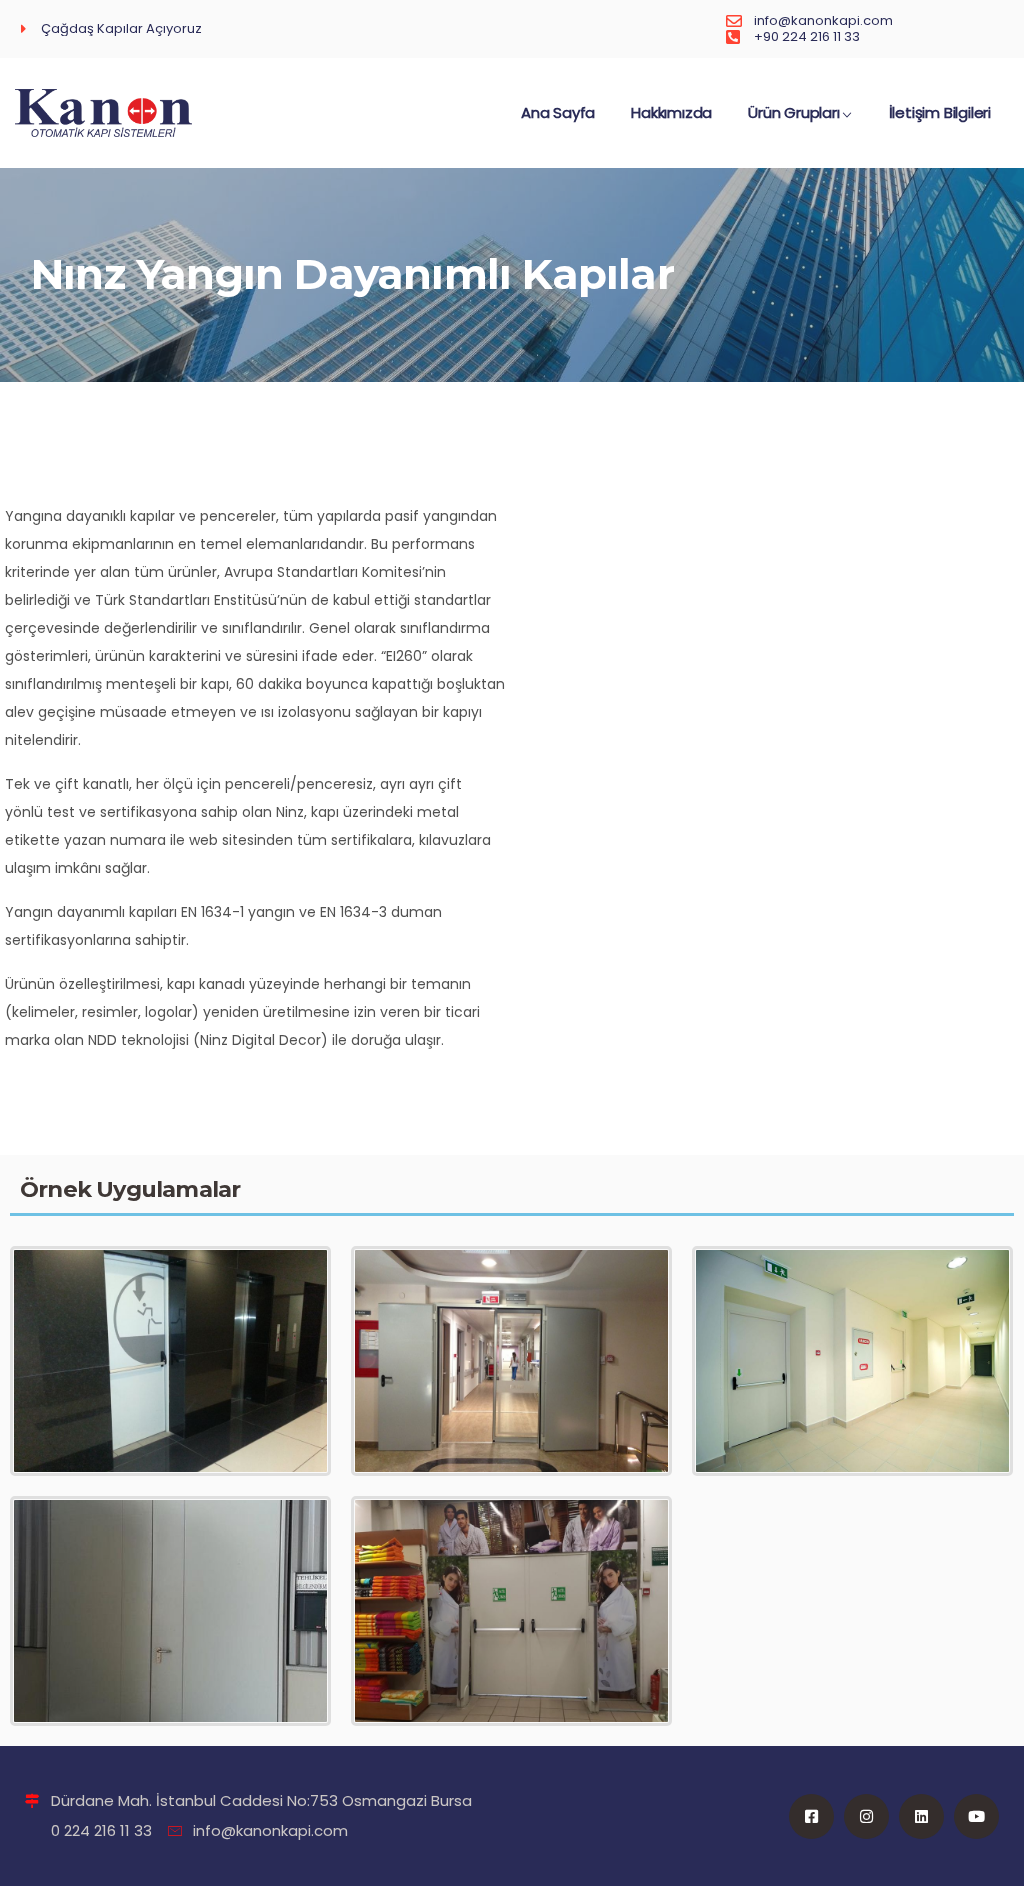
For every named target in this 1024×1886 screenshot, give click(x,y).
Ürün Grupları (793, 112)
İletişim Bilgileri (940, 112)
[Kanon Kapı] (103, 113)
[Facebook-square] (811, 1816)
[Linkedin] (921, 1816)
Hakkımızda (671, 112)
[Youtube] (976, 1816)
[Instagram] (866, 1816)
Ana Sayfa (558, 112)
